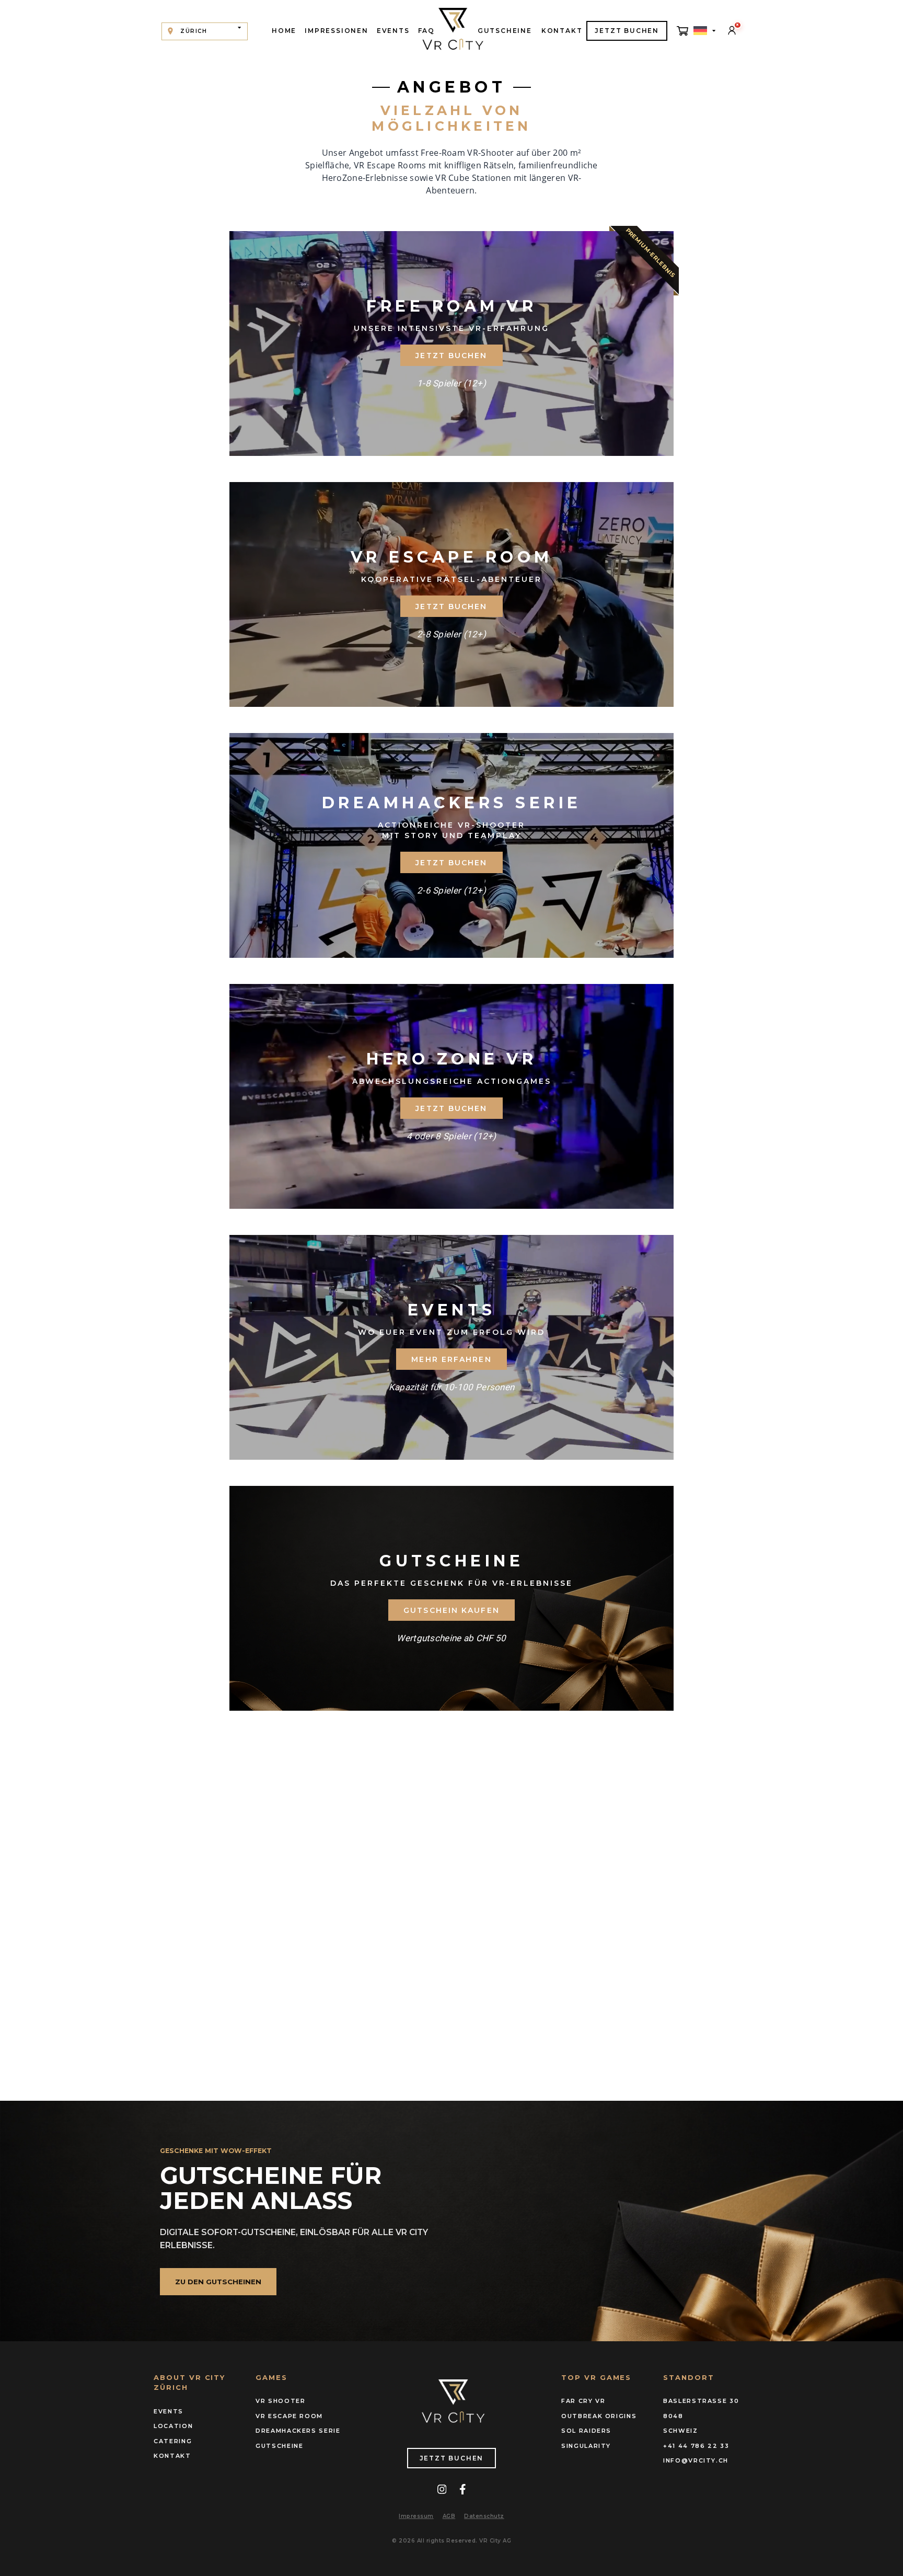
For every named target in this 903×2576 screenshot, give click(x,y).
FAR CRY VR (583, 2401)
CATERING (173, 2441)
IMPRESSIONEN (337, 31)
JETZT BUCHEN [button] (627, 31)
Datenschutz (484, 2516)
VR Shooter (281, 2401)
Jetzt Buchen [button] (451, 1108)
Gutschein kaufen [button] (451, 1610)
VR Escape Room (289, 2416)
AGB (449, 2516)
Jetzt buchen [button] (451, 356)
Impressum (416, 2516)
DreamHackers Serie (298, 2431)
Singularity (586, 2446)
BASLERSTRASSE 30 (701, 2401)
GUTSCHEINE (505, 31)
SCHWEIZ (681, 2431)
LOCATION (173, 2426)
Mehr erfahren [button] (451, 1359)
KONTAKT (562, 31)
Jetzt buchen (452, 2458)
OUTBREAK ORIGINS (599, 2416)
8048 (673, 2416)
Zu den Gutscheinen (218, 2282)
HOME (284, 31)
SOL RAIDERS (586, 2431)
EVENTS (393, 31)
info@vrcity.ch (696, 2460)
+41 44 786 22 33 (696, 2446)
